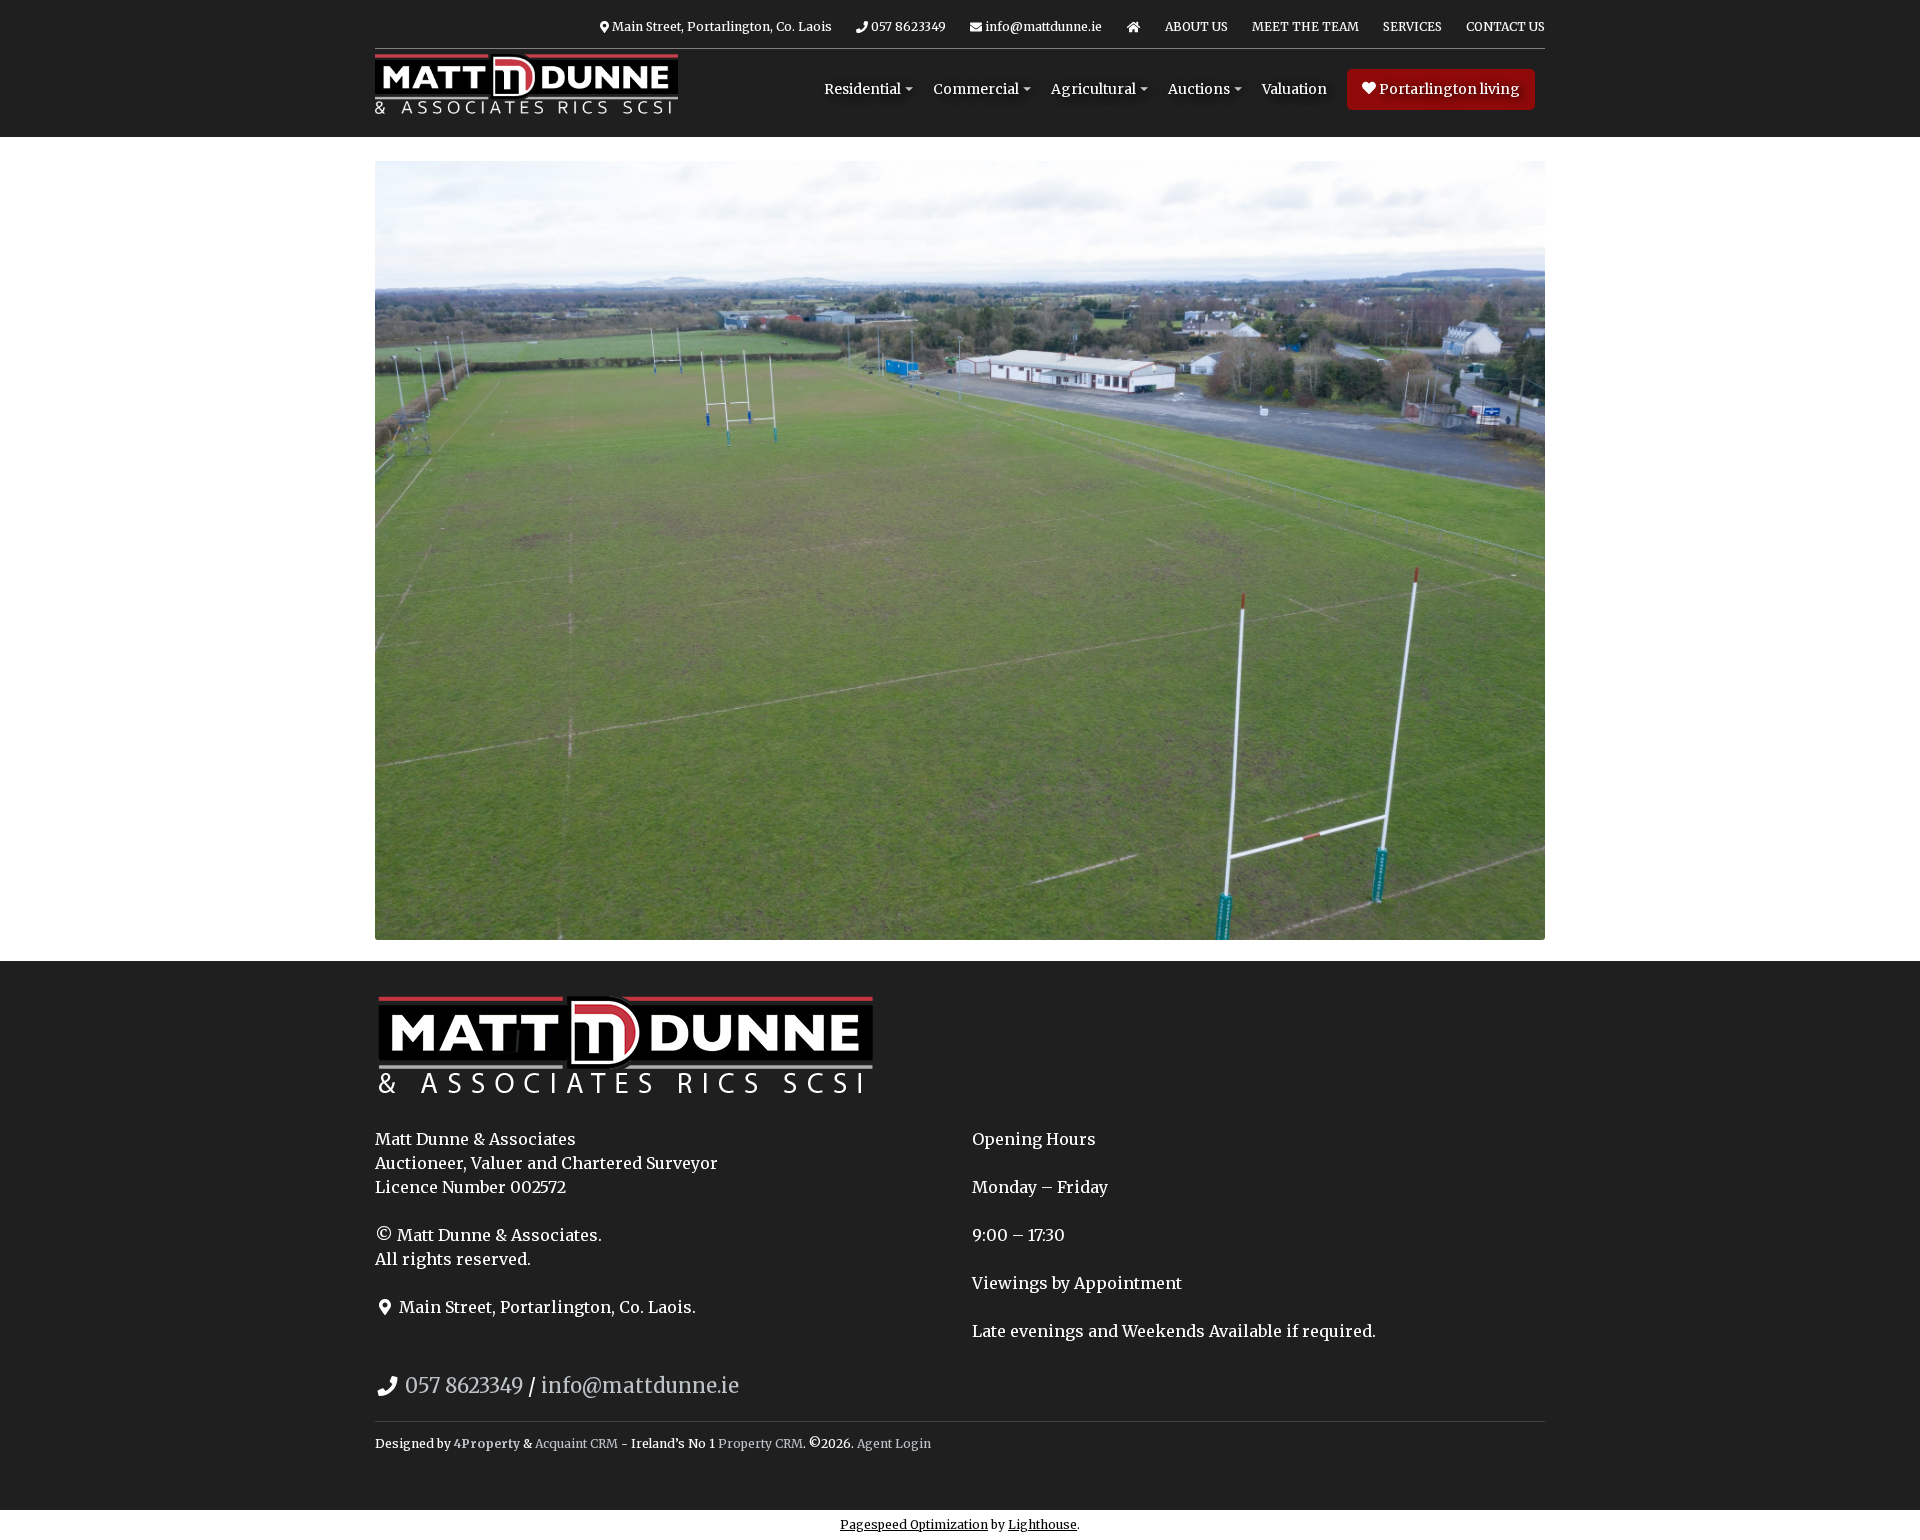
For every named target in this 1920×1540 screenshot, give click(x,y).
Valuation (1294, 89)
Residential (862, 89)
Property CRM (760, 1443)
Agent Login (894, 1443)
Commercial (976, 89)
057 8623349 (907, 26)
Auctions (1199, 89)
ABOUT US (1196, 26)
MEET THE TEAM (1305, 26)
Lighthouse (1042, 1524)
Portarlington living (1448, 89)
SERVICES (1412, 26)
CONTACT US (1505, 26)
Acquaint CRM (576, 1443)
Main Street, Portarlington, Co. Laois (720, 26)
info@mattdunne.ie (1042, 26)
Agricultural (1093, 89)
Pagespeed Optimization (914, 1524)
